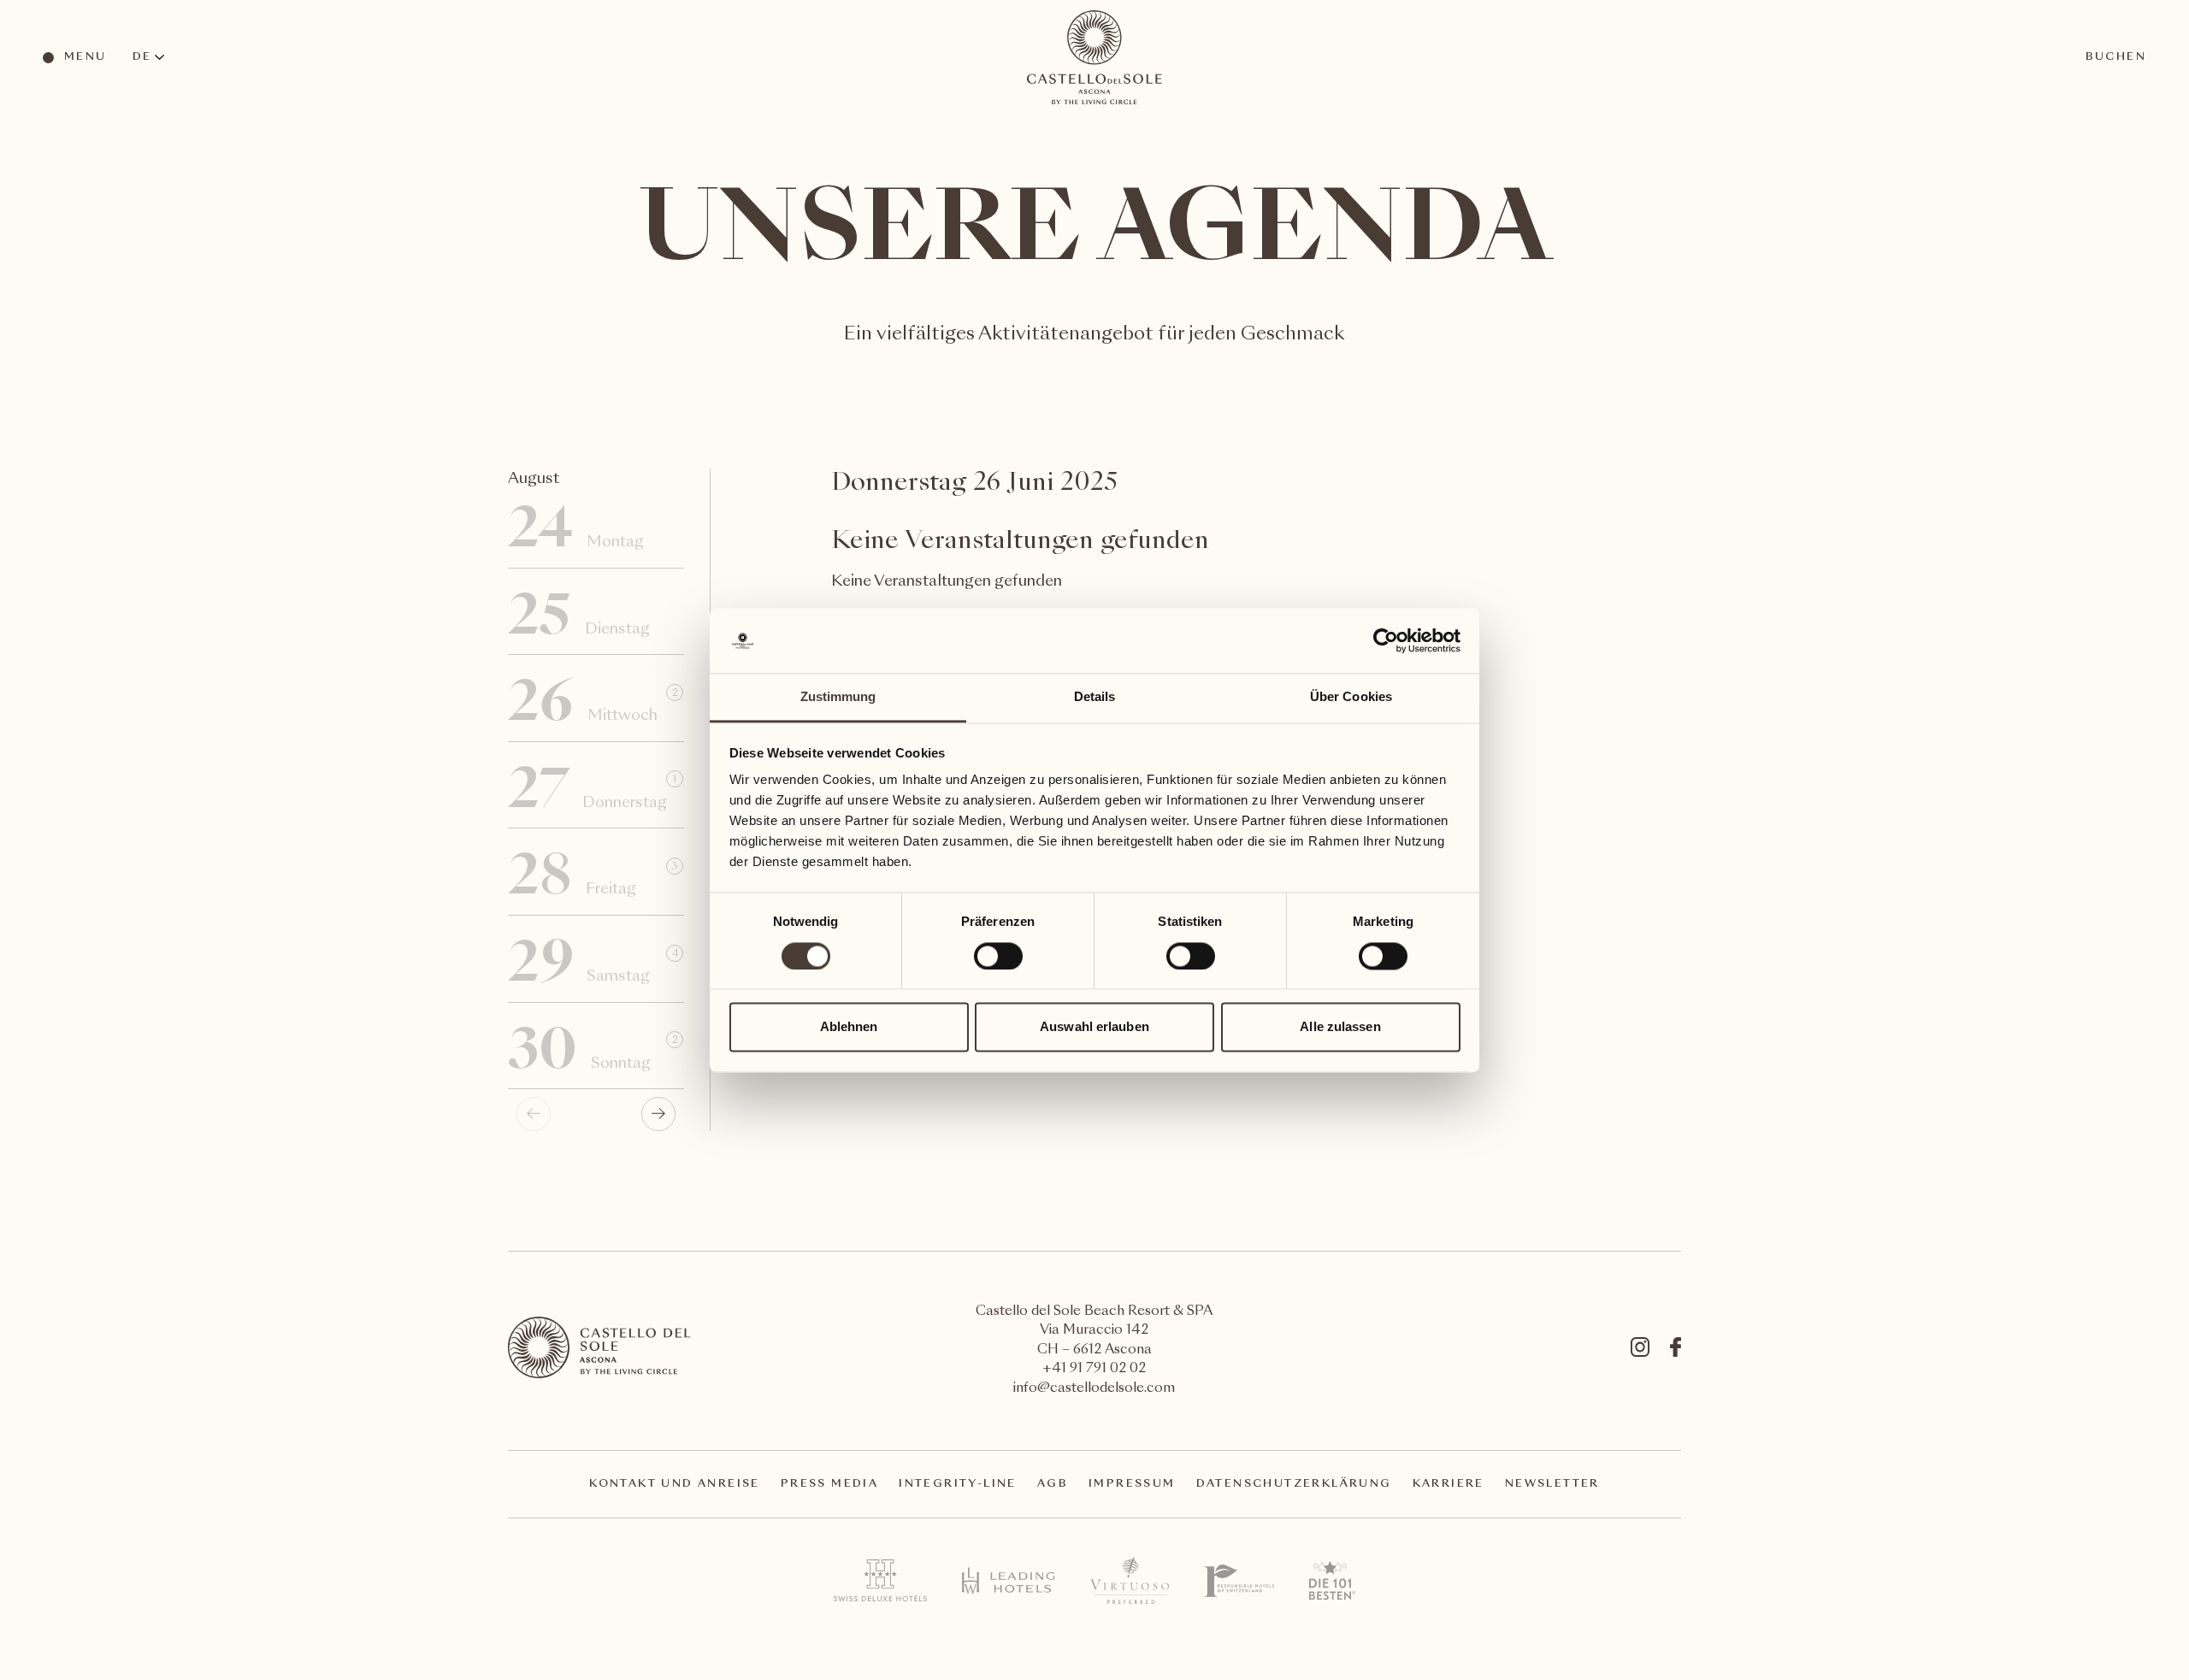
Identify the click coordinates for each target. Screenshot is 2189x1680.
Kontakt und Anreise (675, 1484)
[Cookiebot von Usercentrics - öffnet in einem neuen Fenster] (1386, 640)
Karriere (1449, 1484)
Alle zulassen (1340, 1027)
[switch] (997, 955)
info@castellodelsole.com (1094, 1389)
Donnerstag (592, 793)
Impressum (1132, 1484)
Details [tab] (1095, 697)
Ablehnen (849, 1027)
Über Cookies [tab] (1351, 697)
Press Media (829, 1484)
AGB (1053, 1484)
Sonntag (593, 1054)
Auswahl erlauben (1094, 1027)
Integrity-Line (958, 1484)
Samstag (593, 967)
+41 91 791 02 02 (1094, 1369)
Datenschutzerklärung (1294, 1484)
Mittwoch (593, 706)
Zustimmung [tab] (838, 697)
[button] (658, 1114)
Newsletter (1552, 1484)
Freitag (593, 880)
